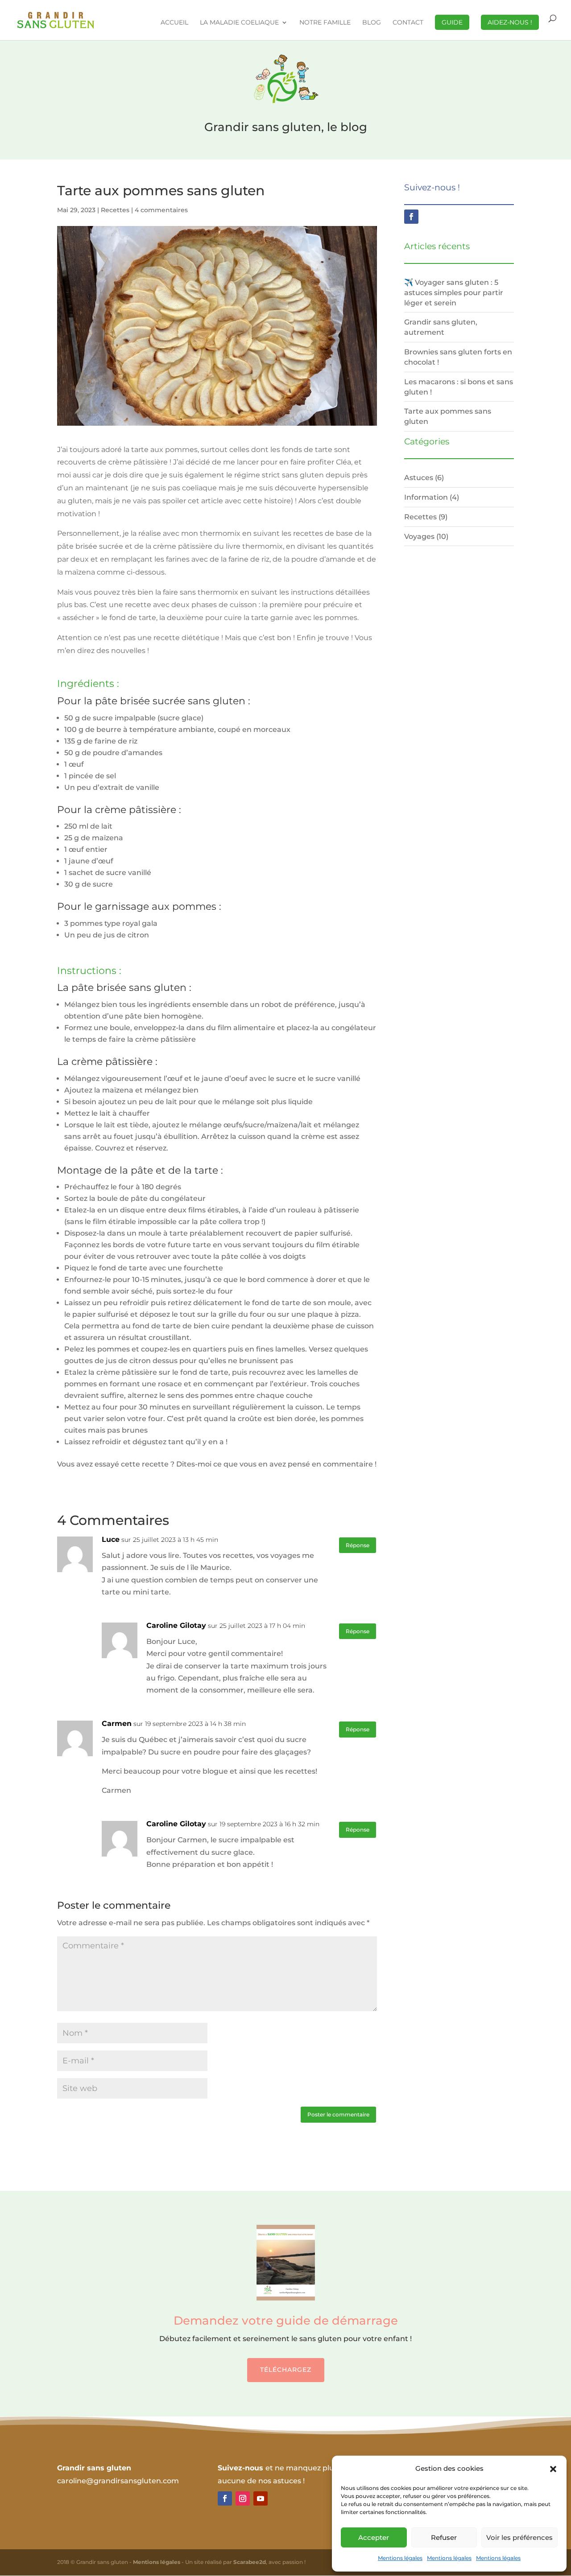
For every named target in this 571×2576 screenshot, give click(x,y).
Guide (452, 22)
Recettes (115, 210)
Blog (372, 23)
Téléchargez (286, 2370)
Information (426, 497)
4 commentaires (161, 210)
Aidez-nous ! (510, 22)
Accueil (174, 23)
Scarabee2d (250, 2562)
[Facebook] (411, 217)
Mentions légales (400, 2558)
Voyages (419, 536)
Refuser (444, 2537)
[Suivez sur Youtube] (261, 2498)
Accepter (374, 2537)
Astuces (419, 477)
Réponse (358, 1545)
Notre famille (325, 23)
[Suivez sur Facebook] (225, 2498)
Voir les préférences (519, 2537)
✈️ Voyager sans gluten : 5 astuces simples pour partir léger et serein (454, 292)
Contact (408, 23)
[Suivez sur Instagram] (243, 2498)
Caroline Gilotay (176, 1625)
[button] (553, 2469)
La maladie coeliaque (239, 23)
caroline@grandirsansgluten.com (118, 2481)
